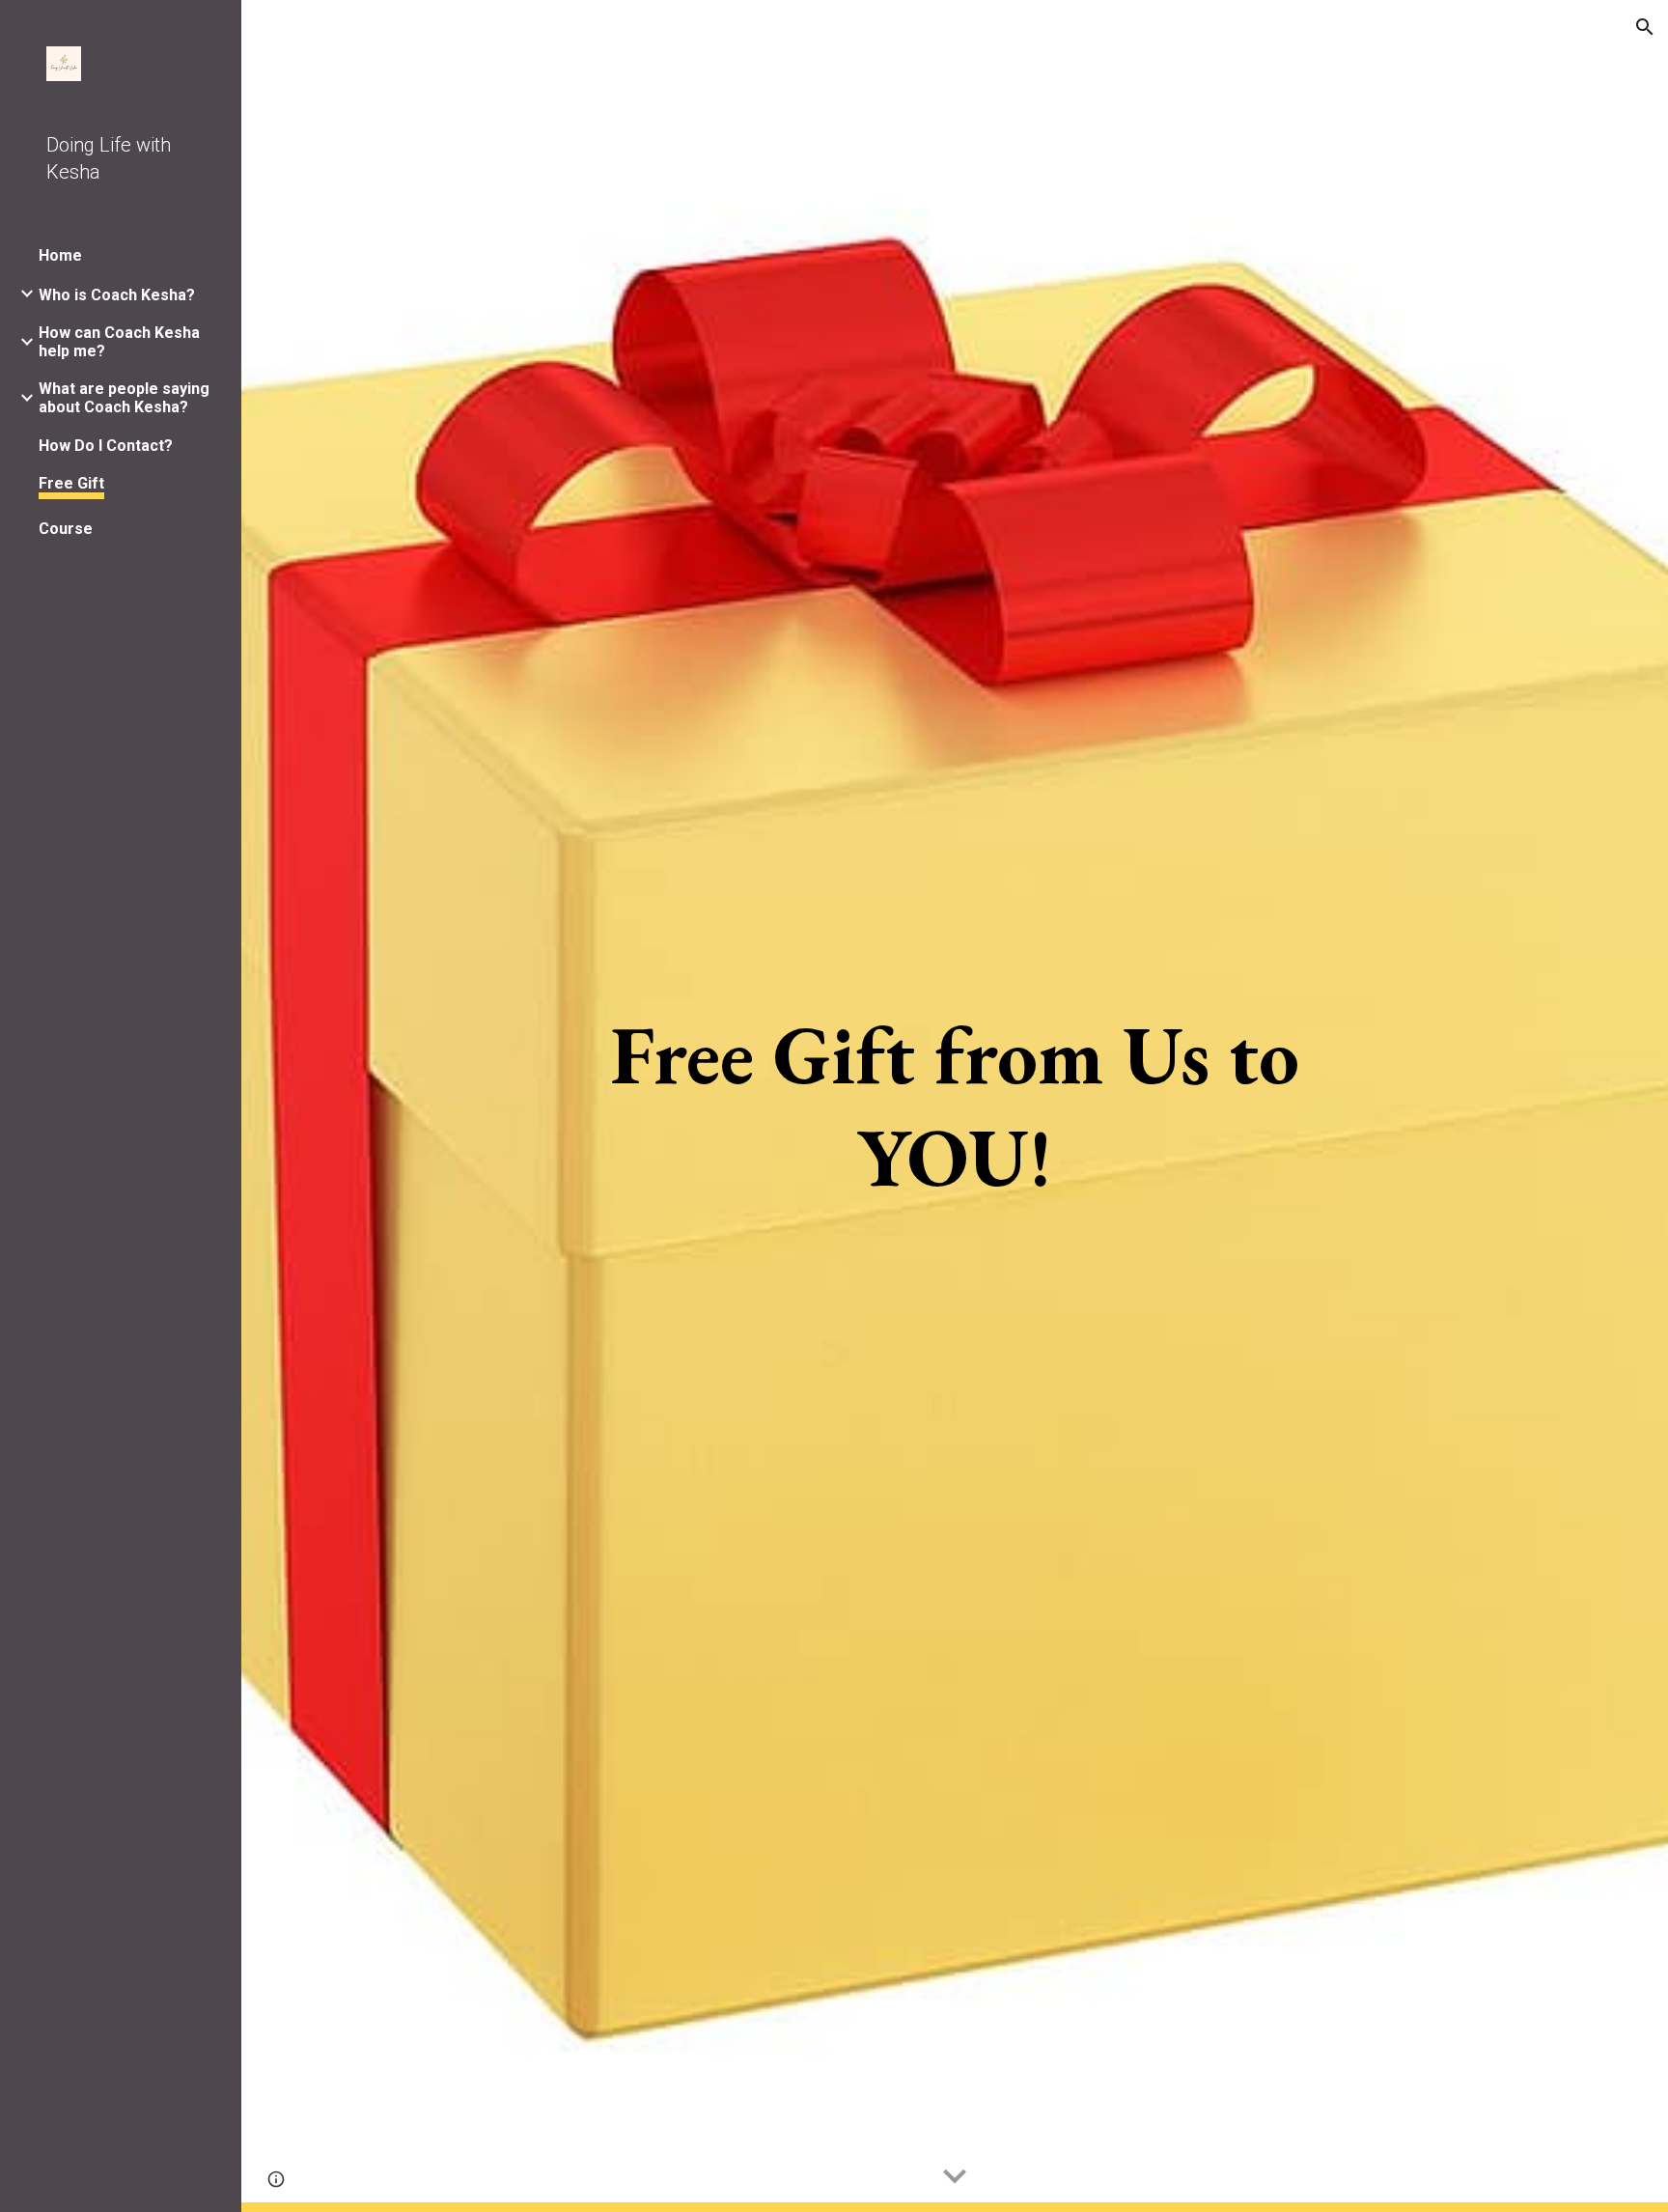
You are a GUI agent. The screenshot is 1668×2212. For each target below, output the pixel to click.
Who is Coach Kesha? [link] (117, 295)
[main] (955, 1106)
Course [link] (66, 529)
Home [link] (60, 255)
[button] (1645, 27)
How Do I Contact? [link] (106, 446)
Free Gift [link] (71, 483)
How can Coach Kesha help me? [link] (119, 342)
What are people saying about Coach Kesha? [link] (124, 398)
